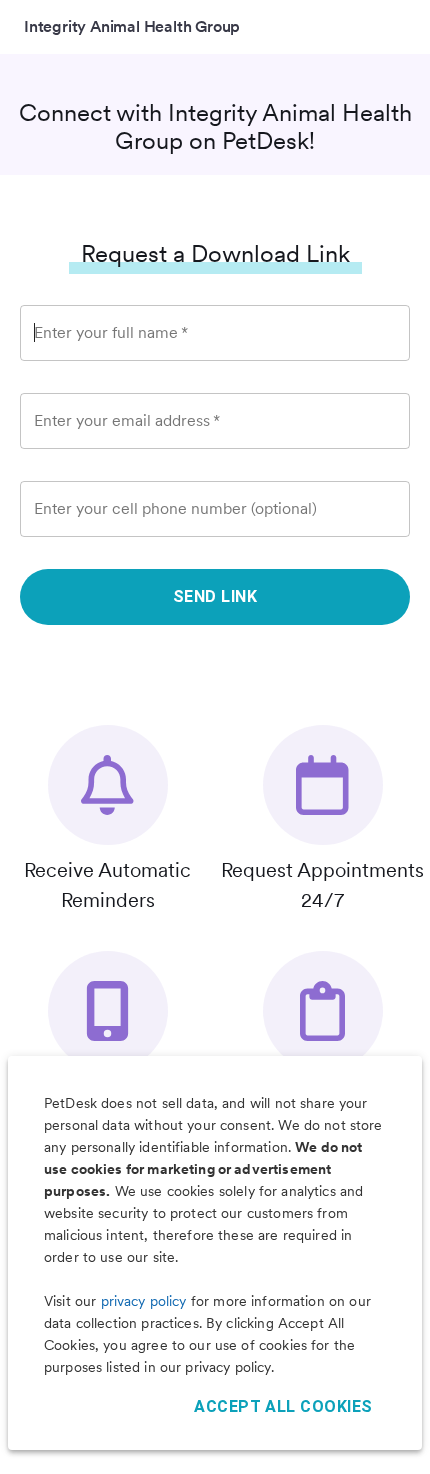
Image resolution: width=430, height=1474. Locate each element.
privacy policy (144, 1301)
